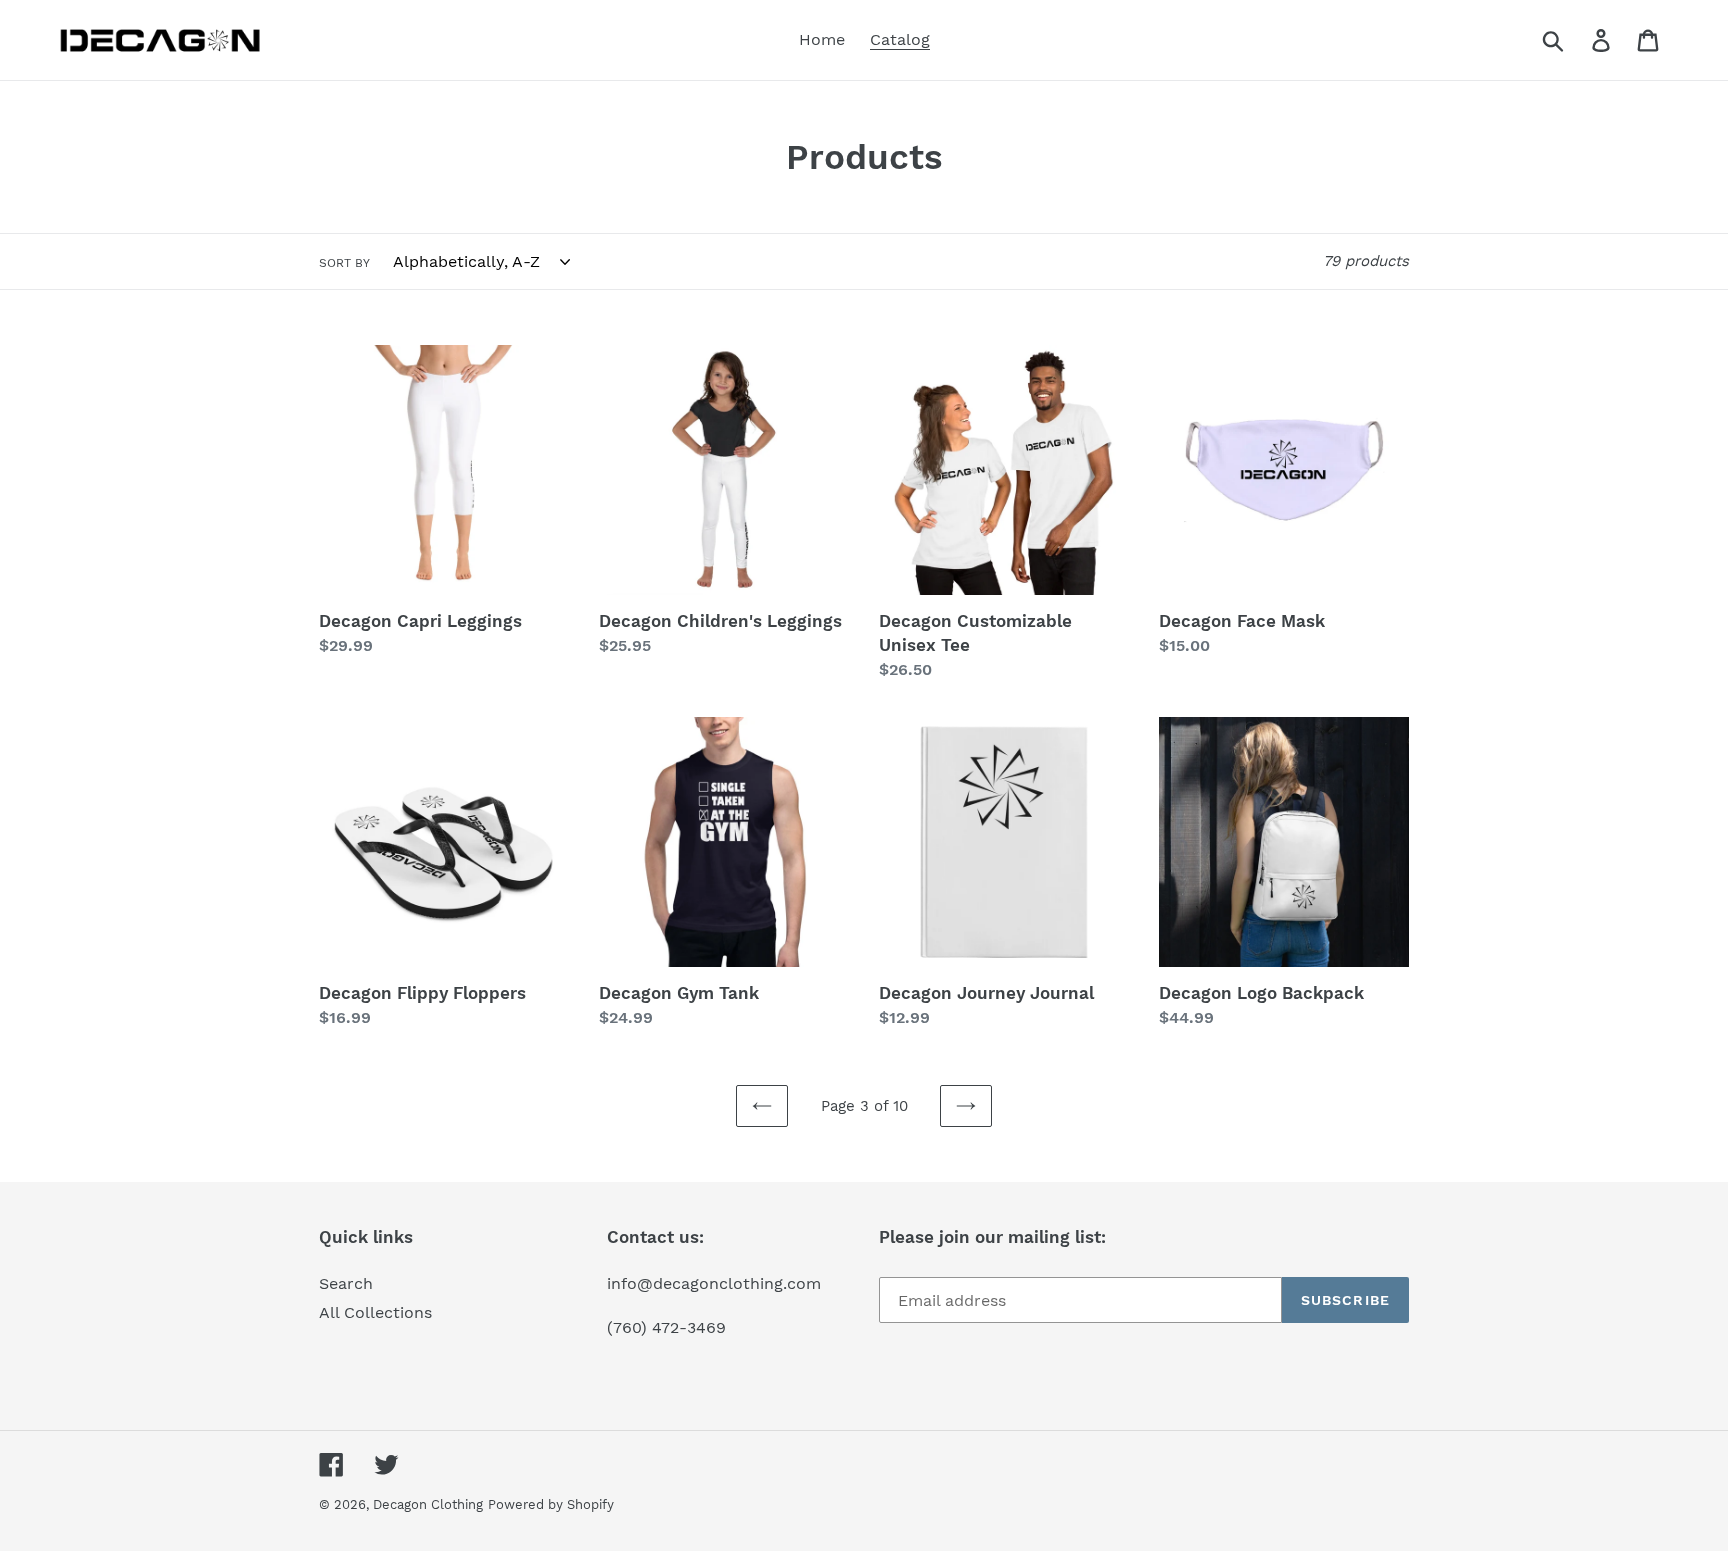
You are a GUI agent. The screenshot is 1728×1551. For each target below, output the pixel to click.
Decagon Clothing (428, 1504)
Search (346, 1283)
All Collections (375, 1312)
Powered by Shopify (551, 1504)
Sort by (344, 263)
